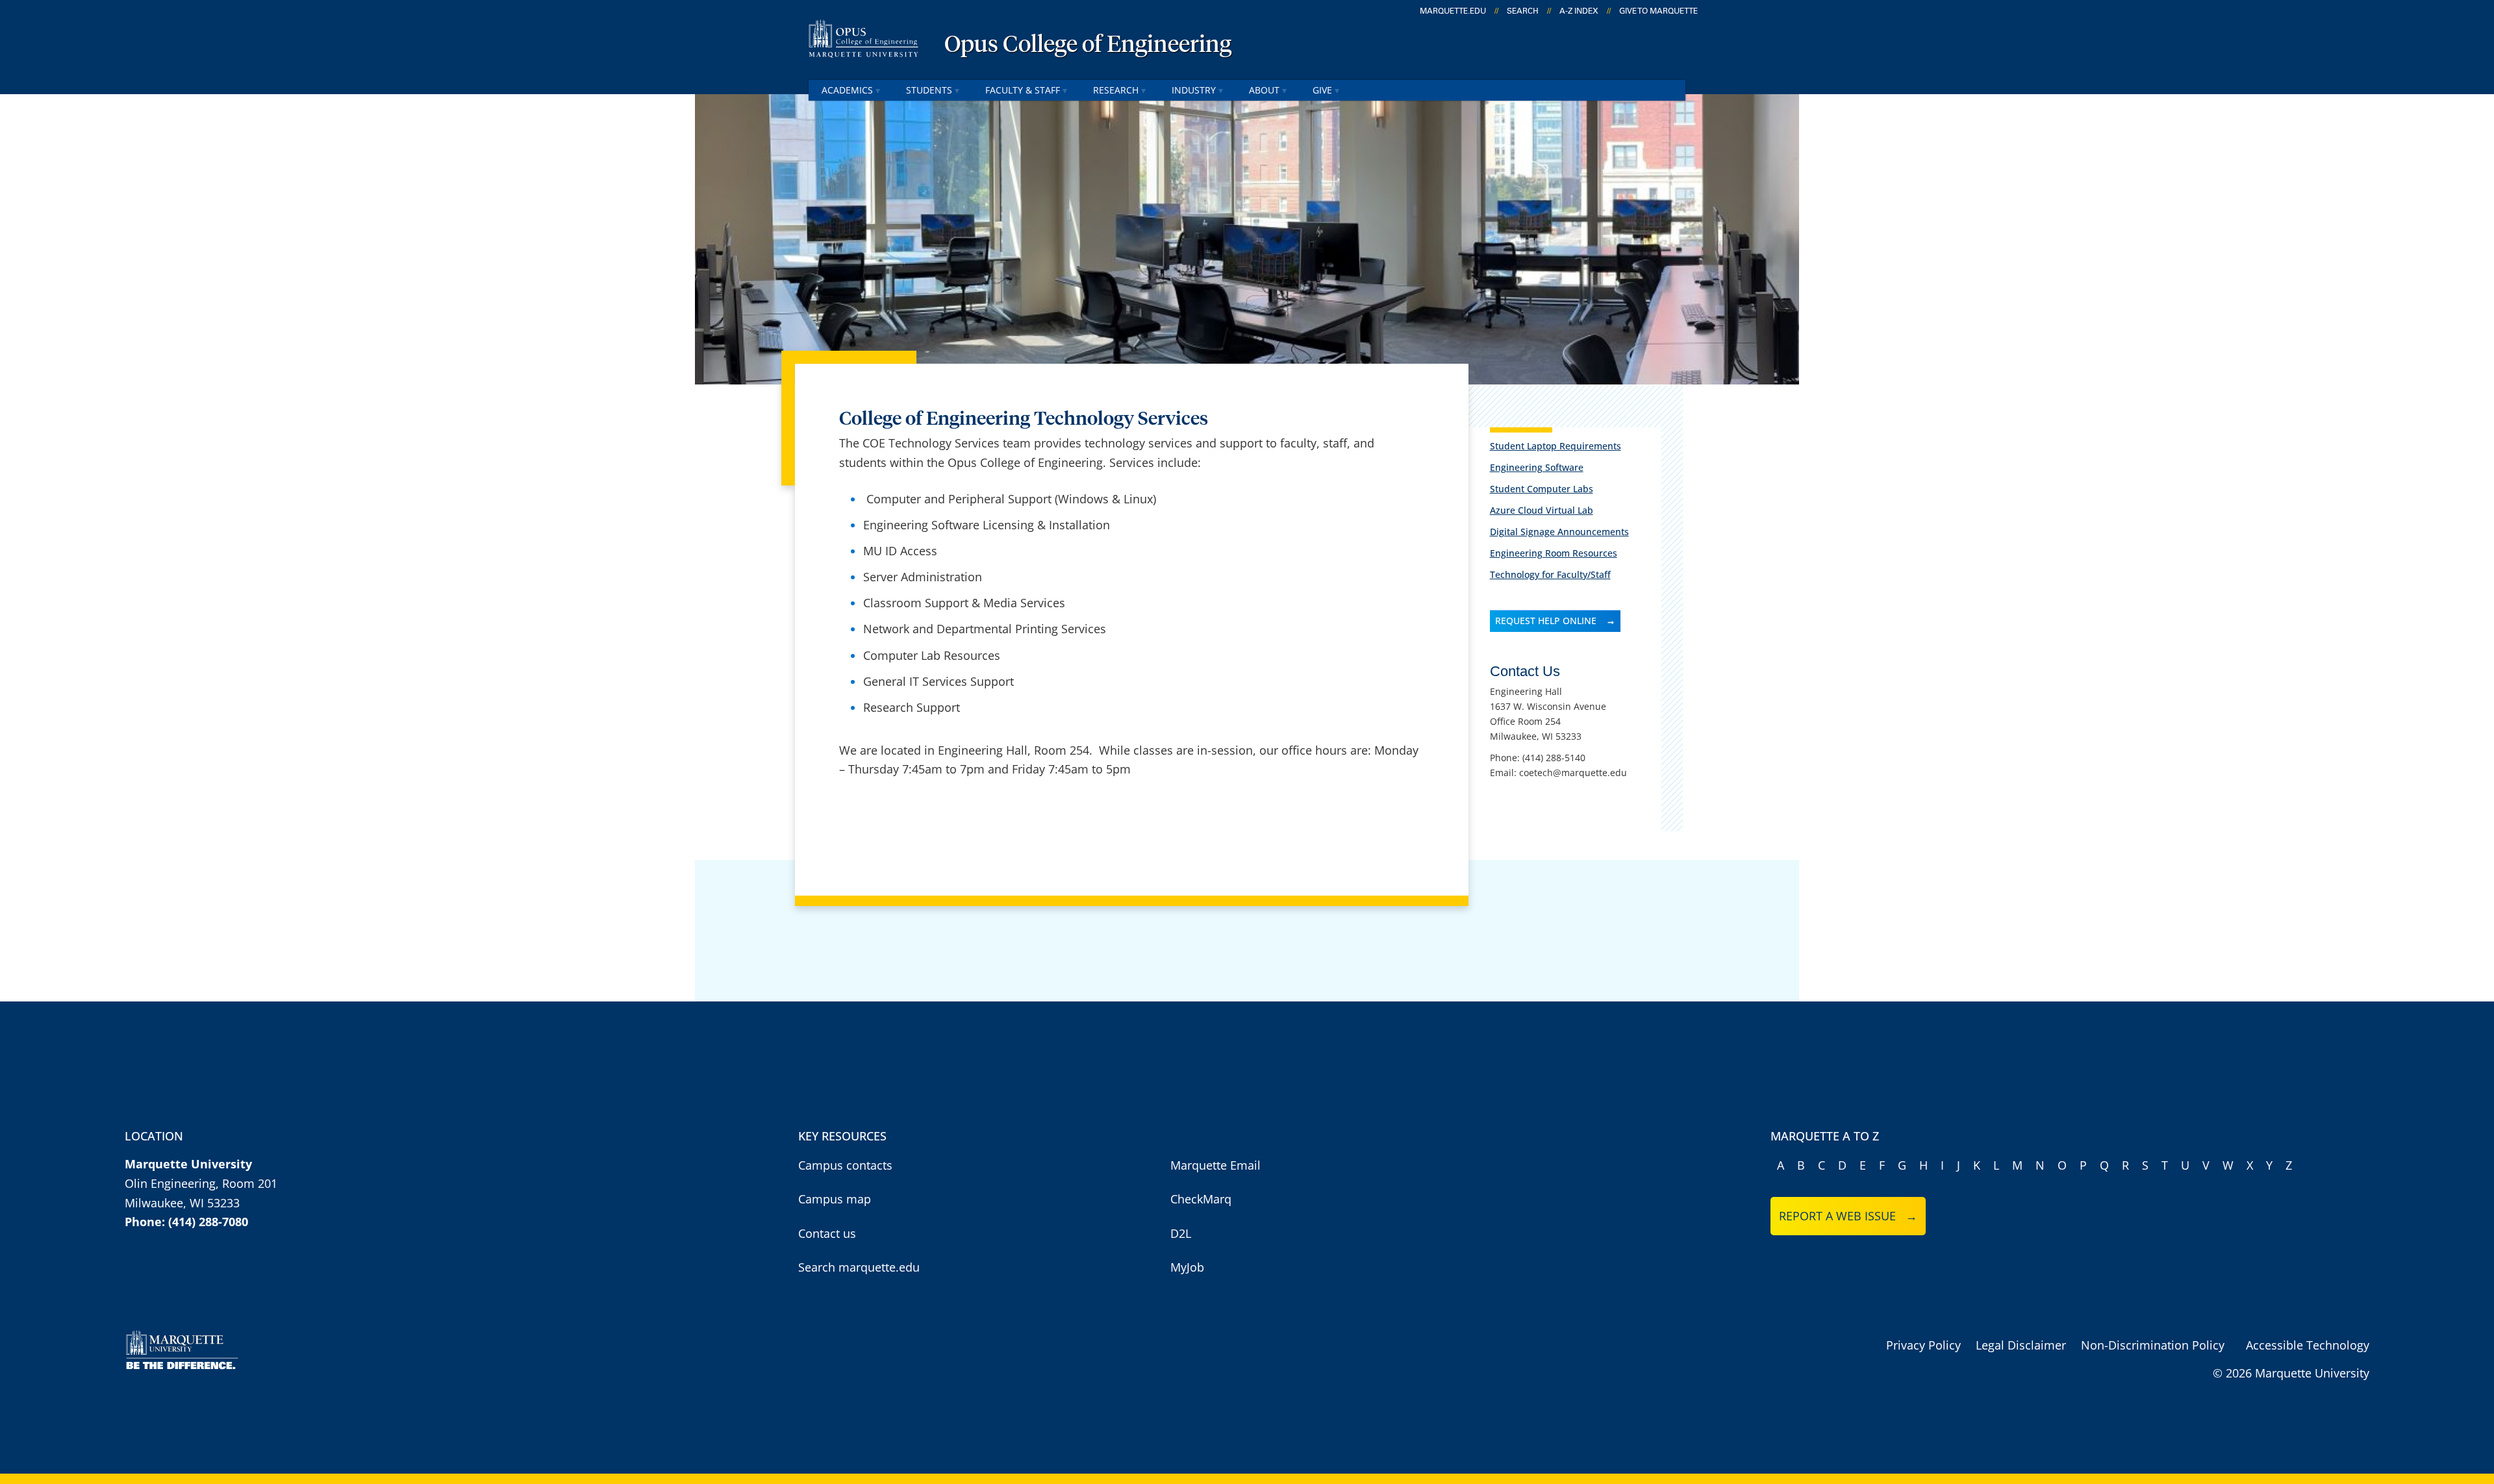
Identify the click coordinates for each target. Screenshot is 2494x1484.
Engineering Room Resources (1554, 553)
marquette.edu (1453, 11)
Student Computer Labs (1542, 489)
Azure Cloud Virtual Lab (1542, 510)
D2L (1181, 1233)
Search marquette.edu (859, 1267)
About (1264, 90)
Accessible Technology (2308, 1345)
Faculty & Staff (1023, 90)
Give (1322, 90)
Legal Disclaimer (2021, 1345)
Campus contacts (845, 1165)
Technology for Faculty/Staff (1550, 574)
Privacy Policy (1923, 1345)
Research (1116, 90)
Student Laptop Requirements (1556, 446)
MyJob (1187, 1267)
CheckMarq (1201, 1199)
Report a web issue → (1848, 1216)
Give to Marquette (1658, 11)
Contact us (827, 1233)
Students (929, 90)
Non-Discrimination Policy (2153, 1345)
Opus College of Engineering (1088, 45)
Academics (847, 90)
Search (1523, 11)
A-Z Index (1579, 11)
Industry (1194, 90)
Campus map (835, 1199)
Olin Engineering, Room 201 (201, 1183)
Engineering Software (1537, 467)
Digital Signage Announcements (1559, 532)
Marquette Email (1216, 1165)
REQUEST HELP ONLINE (1546, 621)
